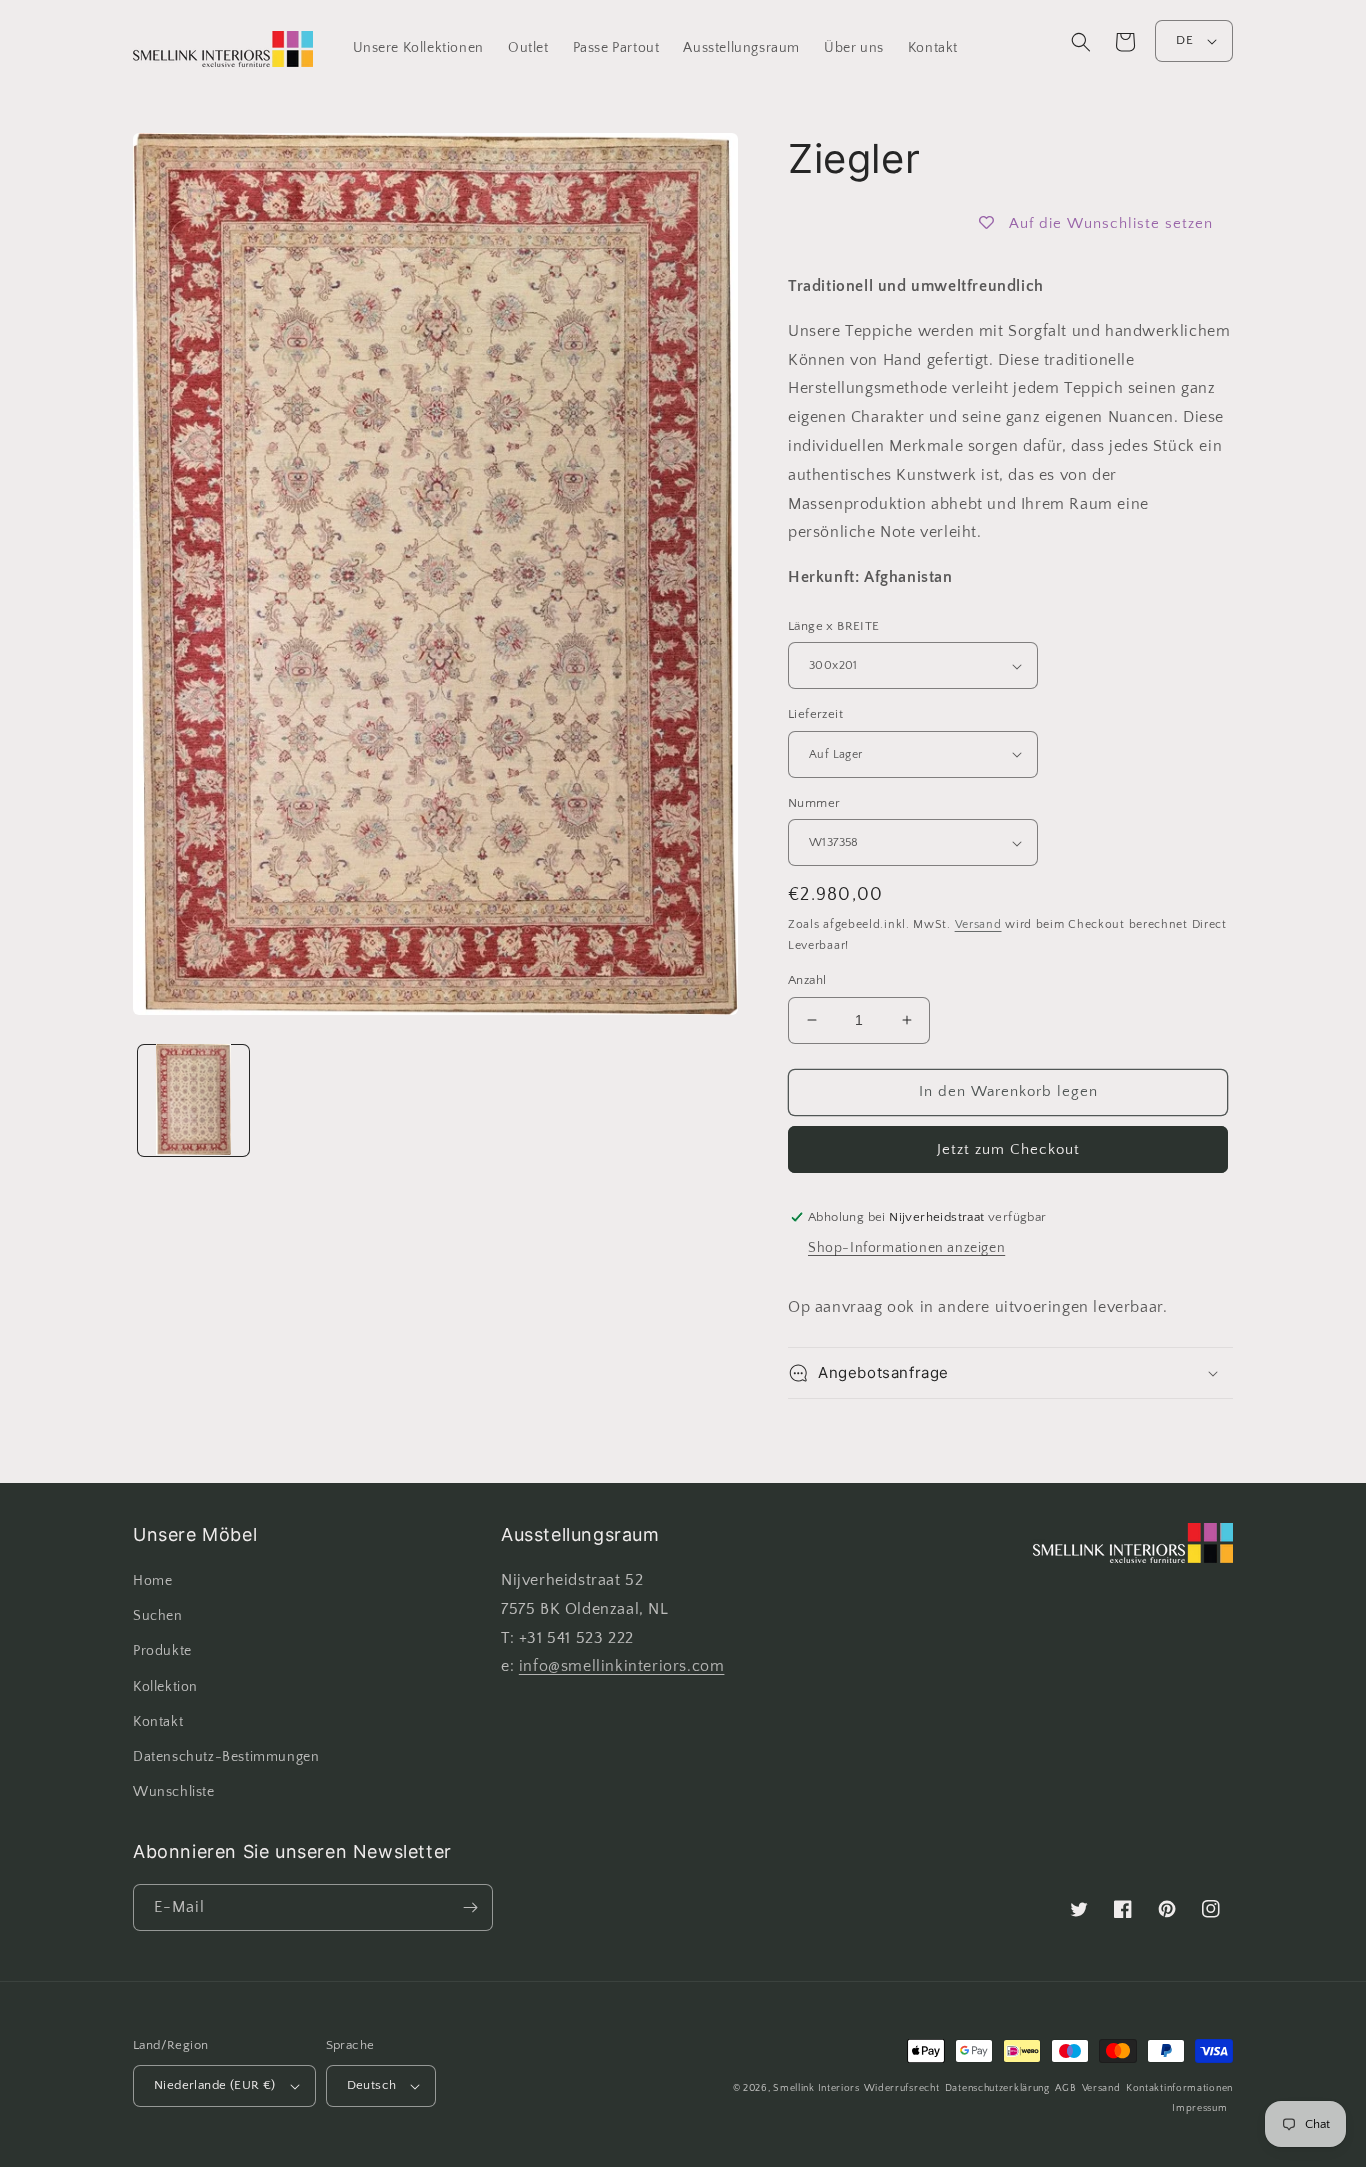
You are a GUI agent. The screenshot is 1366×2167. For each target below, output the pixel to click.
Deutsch (372, 2085)
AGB (1065, 2088)
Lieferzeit (815, 714)
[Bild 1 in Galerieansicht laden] (193, 1099)
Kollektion (165, 1687)
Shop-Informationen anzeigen (906, 1248)
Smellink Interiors (816, 2088)
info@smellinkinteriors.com (622, 1666)
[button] (1081, 42)
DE (1184, 40)
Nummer (814, 803)
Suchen (158, 1616)
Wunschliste (174, 1792)
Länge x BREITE (834, 626)
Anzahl (807, 980)
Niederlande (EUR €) (215, 2085)
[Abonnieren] (470, 1907)
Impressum (1199, 2108)
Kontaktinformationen (1179, 2088)
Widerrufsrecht (902, 2088)
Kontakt (158, 1722)
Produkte (162, 1651)
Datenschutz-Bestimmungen (226, 1757)
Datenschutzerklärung (997, 2088)
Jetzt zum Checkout (1008, 1149)
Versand (978, 924)
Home (152, 1581)
